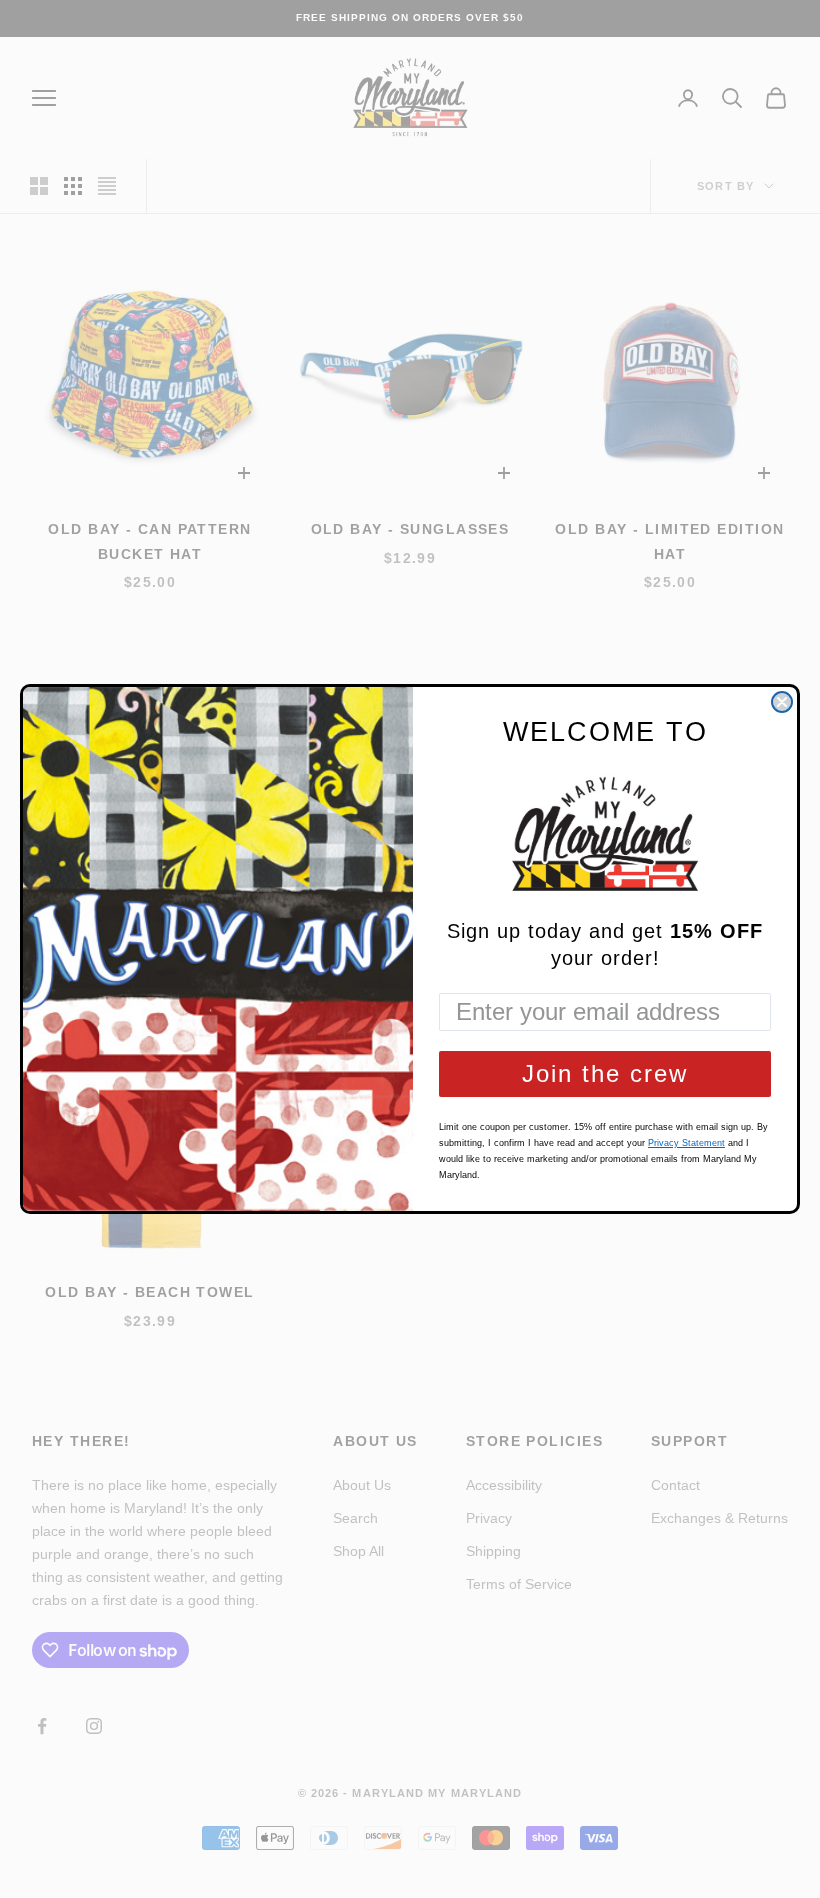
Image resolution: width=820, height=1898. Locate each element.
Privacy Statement (686, 1143)
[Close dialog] (782, 702)
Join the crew (605, 1073)
